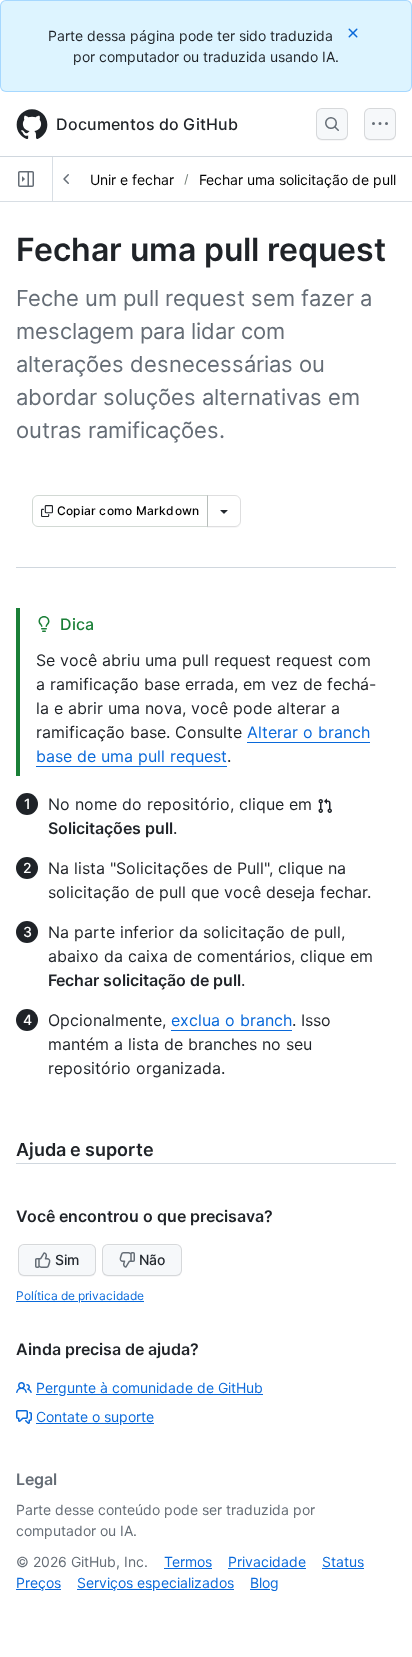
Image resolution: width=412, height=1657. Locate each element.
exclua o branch (231, 1020)
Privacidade (267, 1561)
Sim (67, 1259)
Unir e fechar (132, 179)
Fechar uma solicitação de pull (297, 179)
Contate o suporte (95, 1416)
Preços (38, 1582)
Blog (264, 1582)
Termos (188, 1561)
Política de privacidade (80, 1295)
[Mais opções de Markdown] (224, 511)
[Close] (355, 32)
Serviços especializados (155, 1582)
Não (152, 1259)
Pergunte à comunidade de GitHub (149, 1387)
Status (343, 1561)
